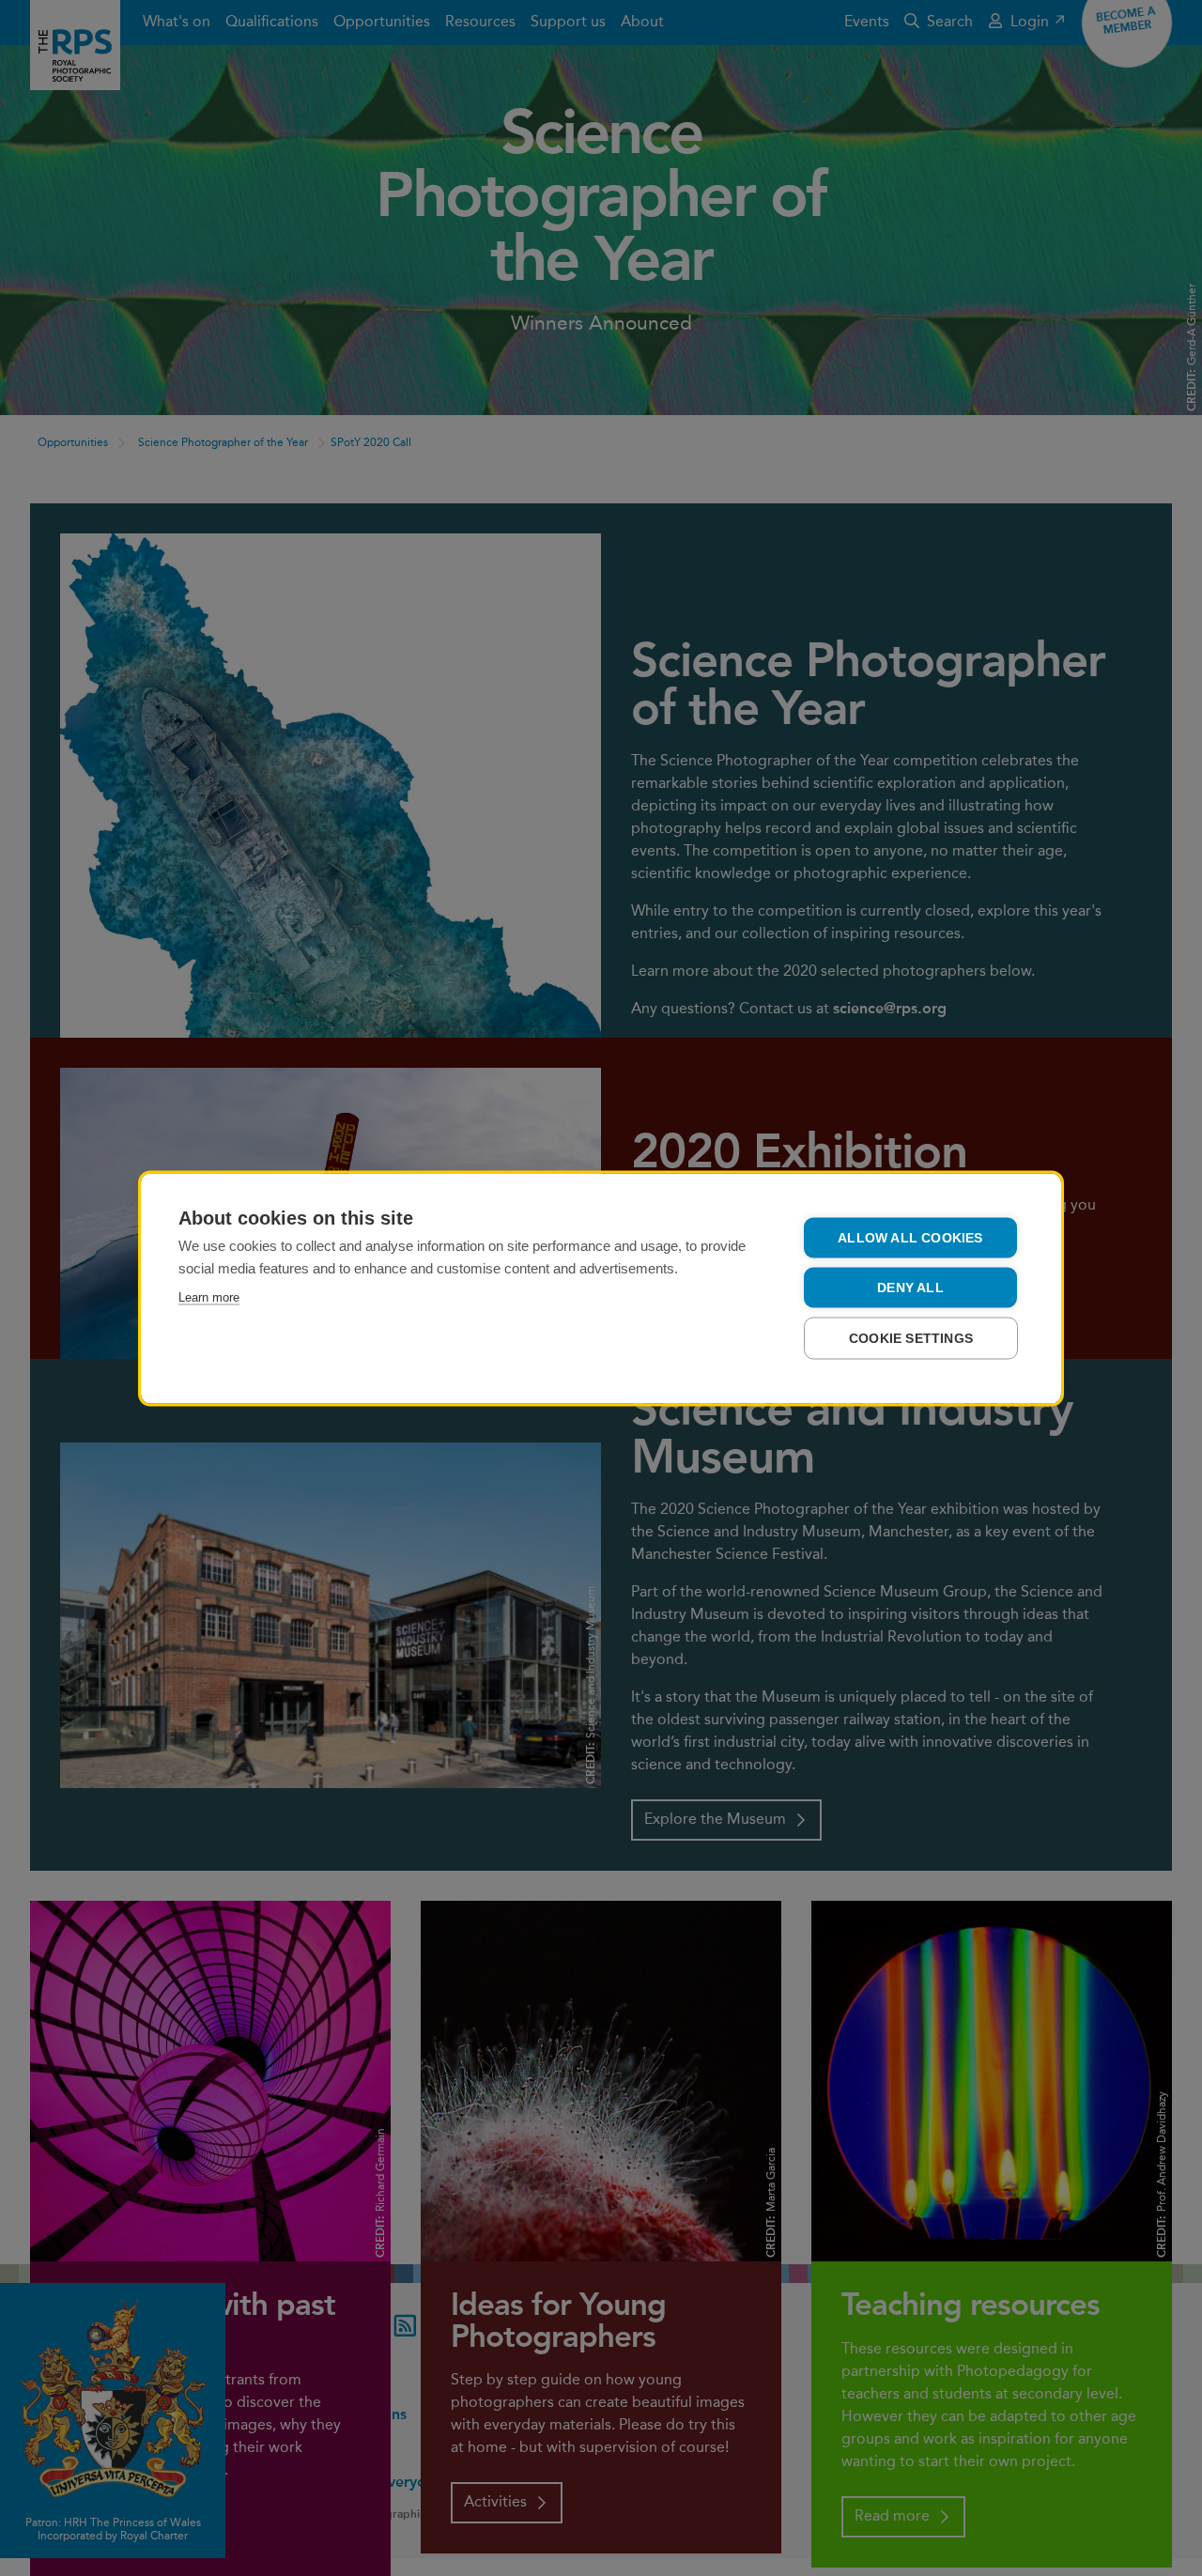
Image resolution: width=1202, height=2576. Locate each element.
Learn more (209, 1296)
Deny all (910, 1287)
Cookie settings (911, 1338)
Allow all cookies (910, 1237)
